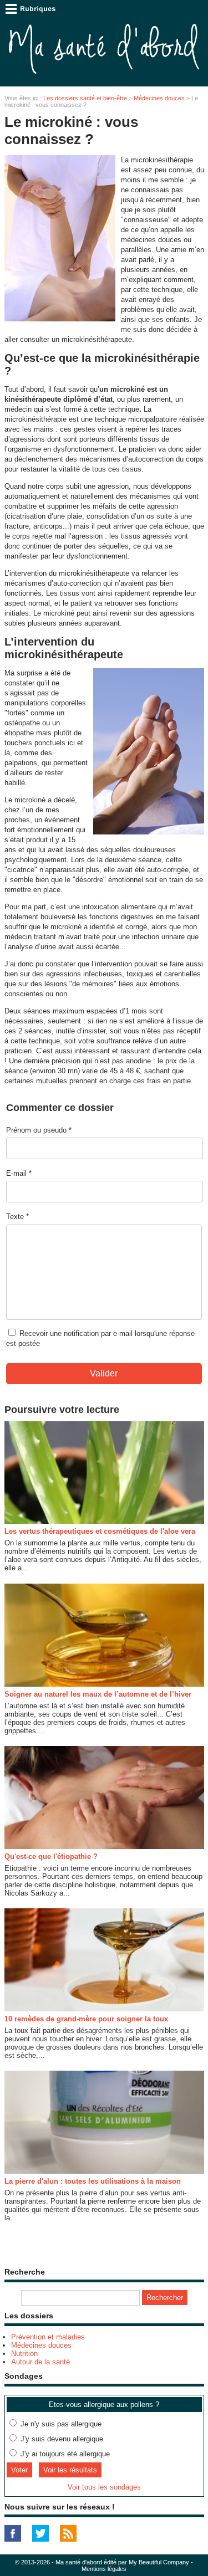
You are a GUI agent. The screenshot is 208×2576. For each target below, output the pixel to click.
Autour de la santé (40, 2362)
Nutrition (24, 2354)
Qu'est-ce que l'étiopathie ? (51, 1857)
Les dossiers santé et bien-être (85, 98)
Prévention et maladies (48, 2337)
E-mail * (19, 1173)
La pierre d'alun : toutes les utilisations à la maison (93, 2181)
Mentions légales (104, 2569)
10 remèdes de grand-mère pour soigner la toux (86, 2019)
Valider (104, 1373)
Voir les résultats (70, 2470)
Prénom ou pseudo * (39, 1130)
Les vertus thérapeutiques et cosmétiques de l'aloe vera (100, 1531)
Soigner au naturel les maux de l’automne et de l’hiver (98, 1694)
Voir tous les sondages (104, 2487)
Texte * (17, 1217)
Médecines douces (159, 98)
